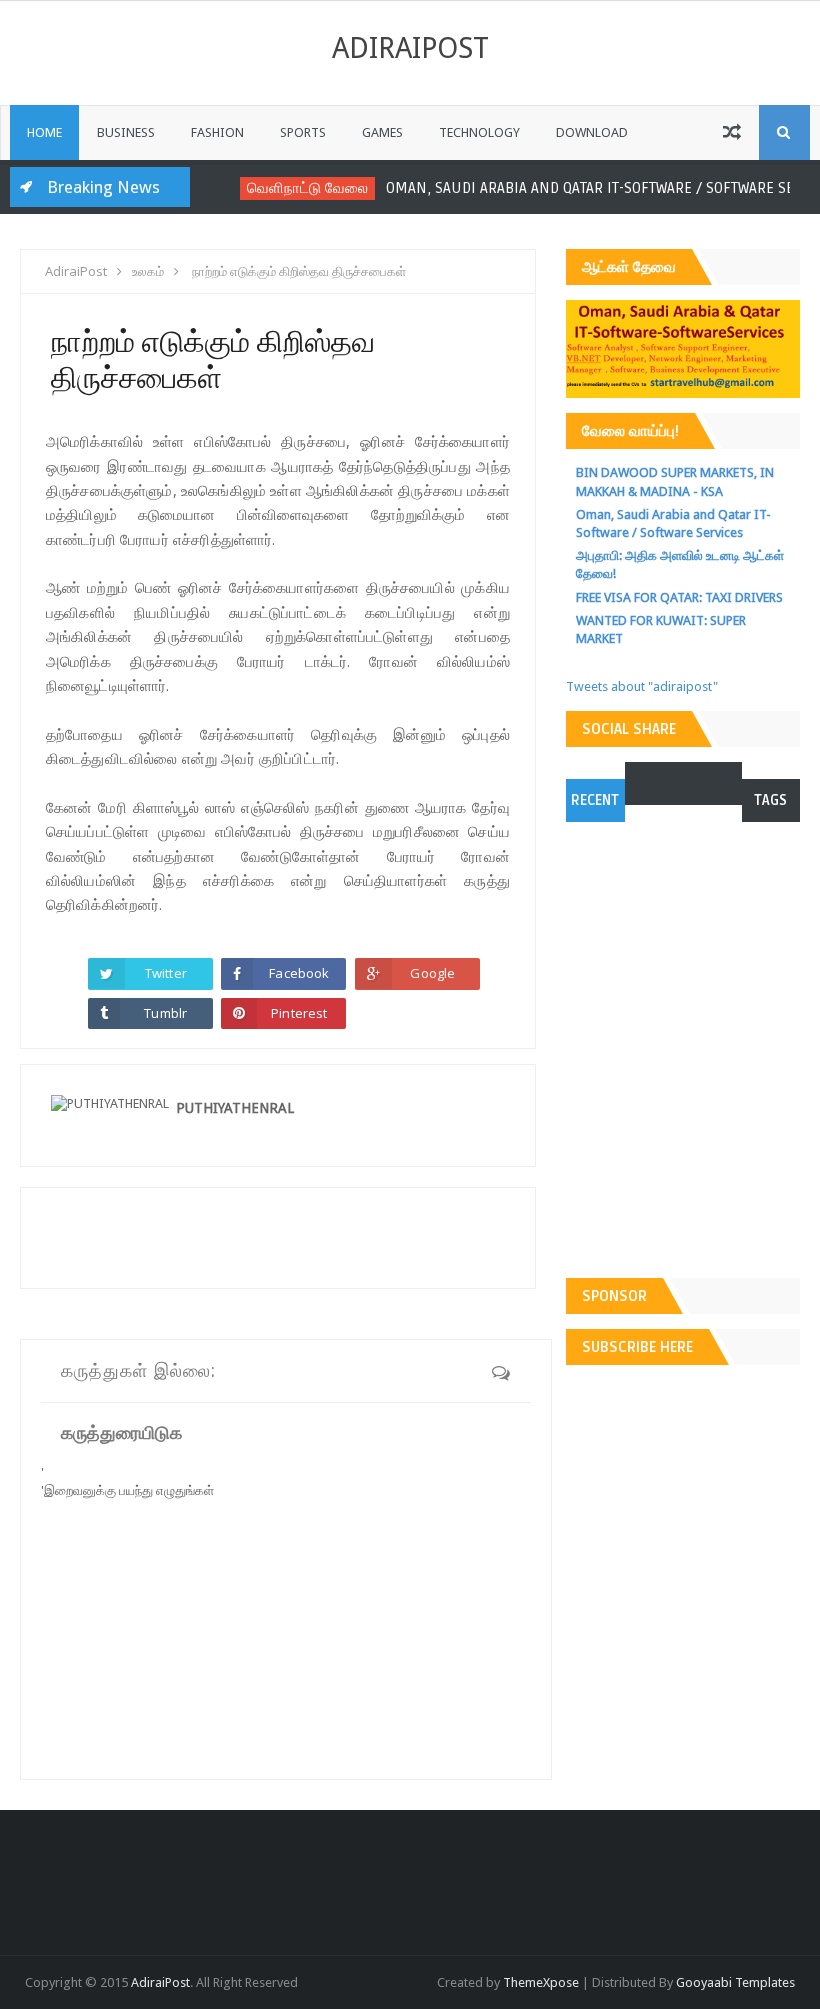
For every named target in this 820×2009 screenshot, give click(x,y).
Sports (303, 132)
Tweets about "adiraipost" (642, 686)
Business (126, 132)
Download (592, 132)
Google (432, 973)
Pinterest (299, 1013)
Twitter (166, 973)
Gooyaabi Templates (735, 1982)
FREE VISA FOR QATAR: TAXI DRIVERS (679, 597)
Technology (479, 132)
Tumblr (165, 1013)
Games (382, 132)
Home (44, 132)
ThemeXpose (541, 1982)
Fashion (217, 132)
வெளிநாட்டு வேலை (298, 187)
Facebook (299, 973)
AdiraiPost (410, 48)
